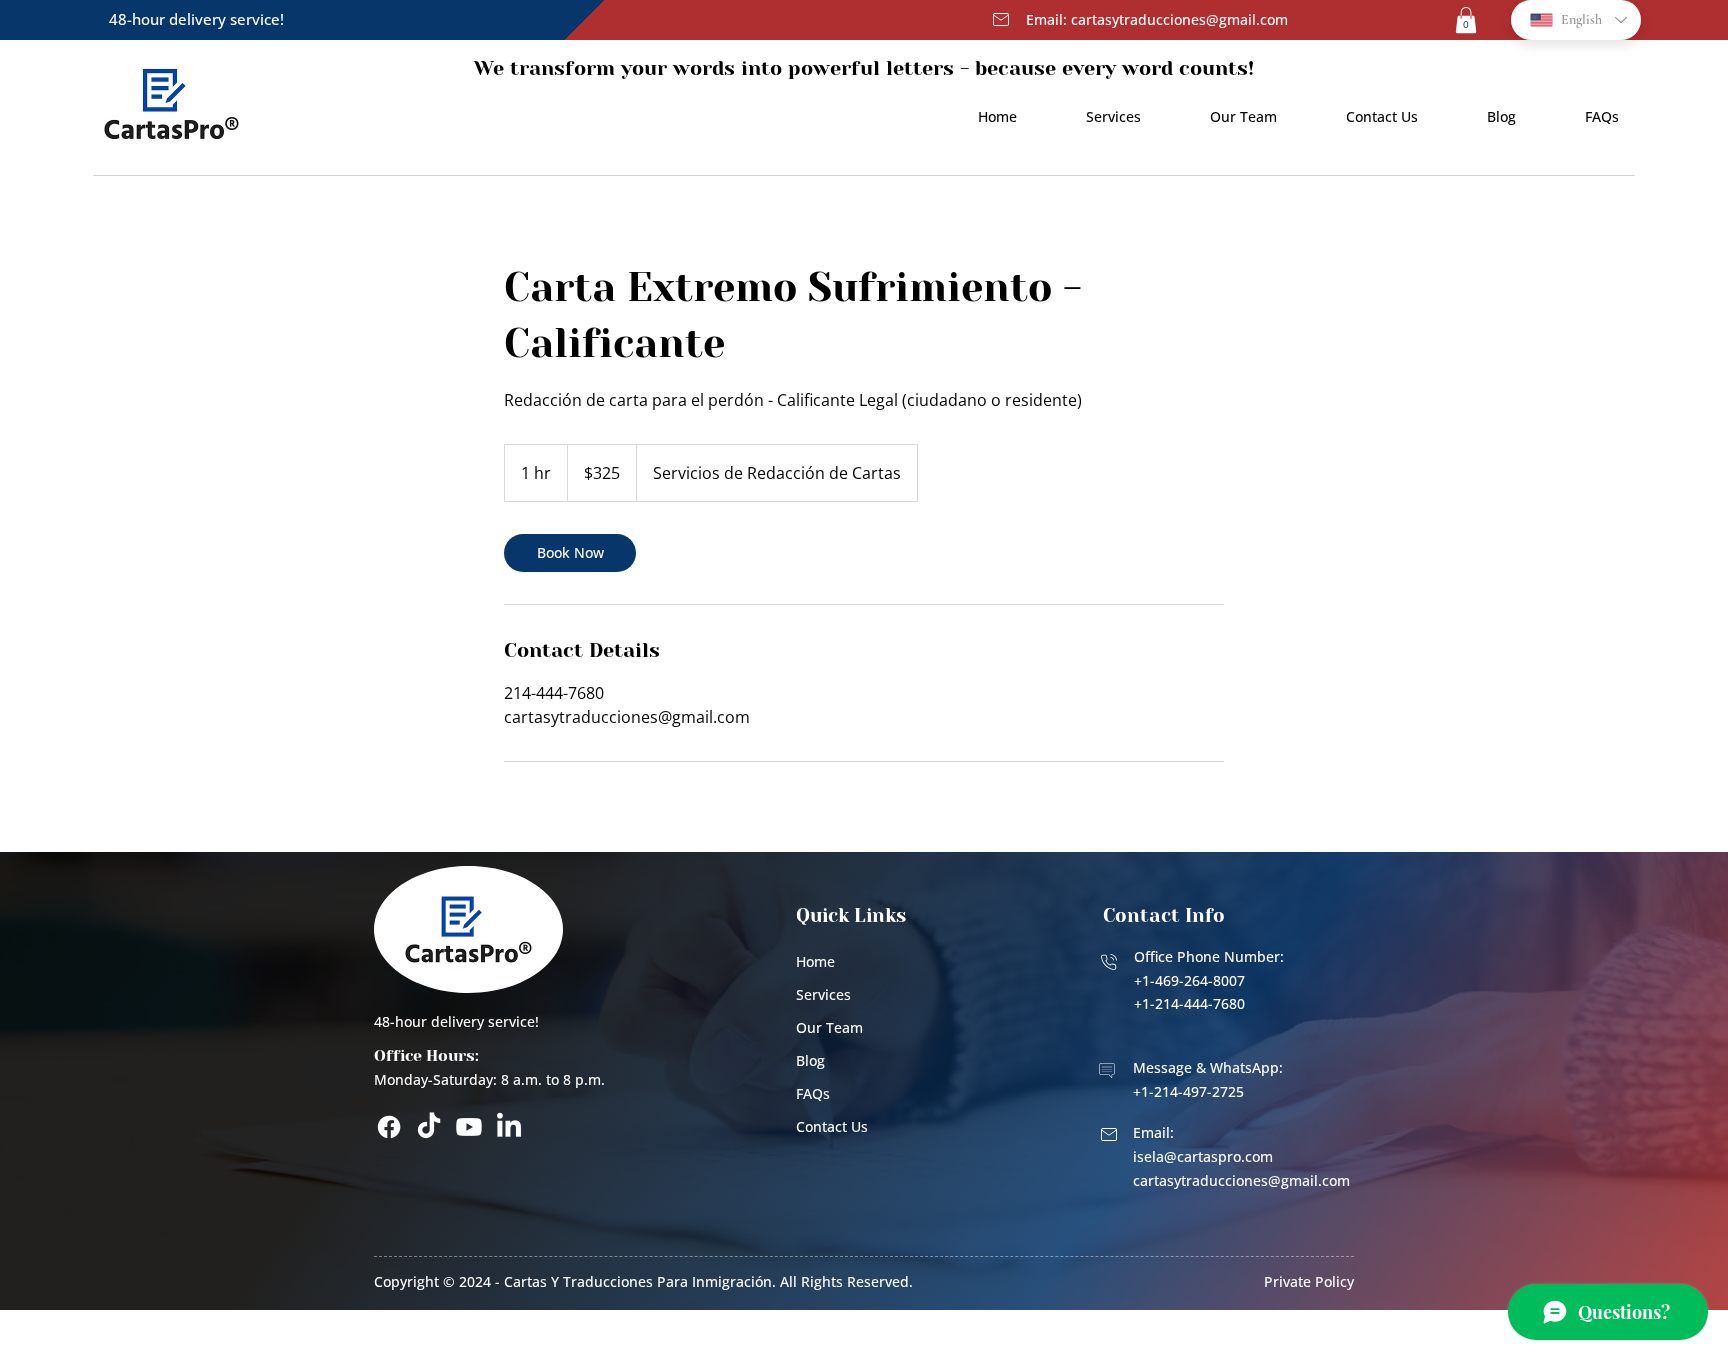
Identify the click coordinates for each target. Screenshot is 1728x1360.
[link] (570, 553)
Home (815, 961)
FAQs (813, 1093)
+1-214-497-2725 (1188, 1091)
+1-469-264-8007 (1189, 980)
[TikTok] (429, 1127)
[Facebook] (389, 1127)
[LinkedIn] (509, 1127)
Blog (810, 1060)
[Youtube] (469, 1127)
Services (823, 994)
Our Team (829, 1027)
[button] (1466, 20)
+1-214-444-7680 (1189, 1003)
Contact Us (832, 1126)
